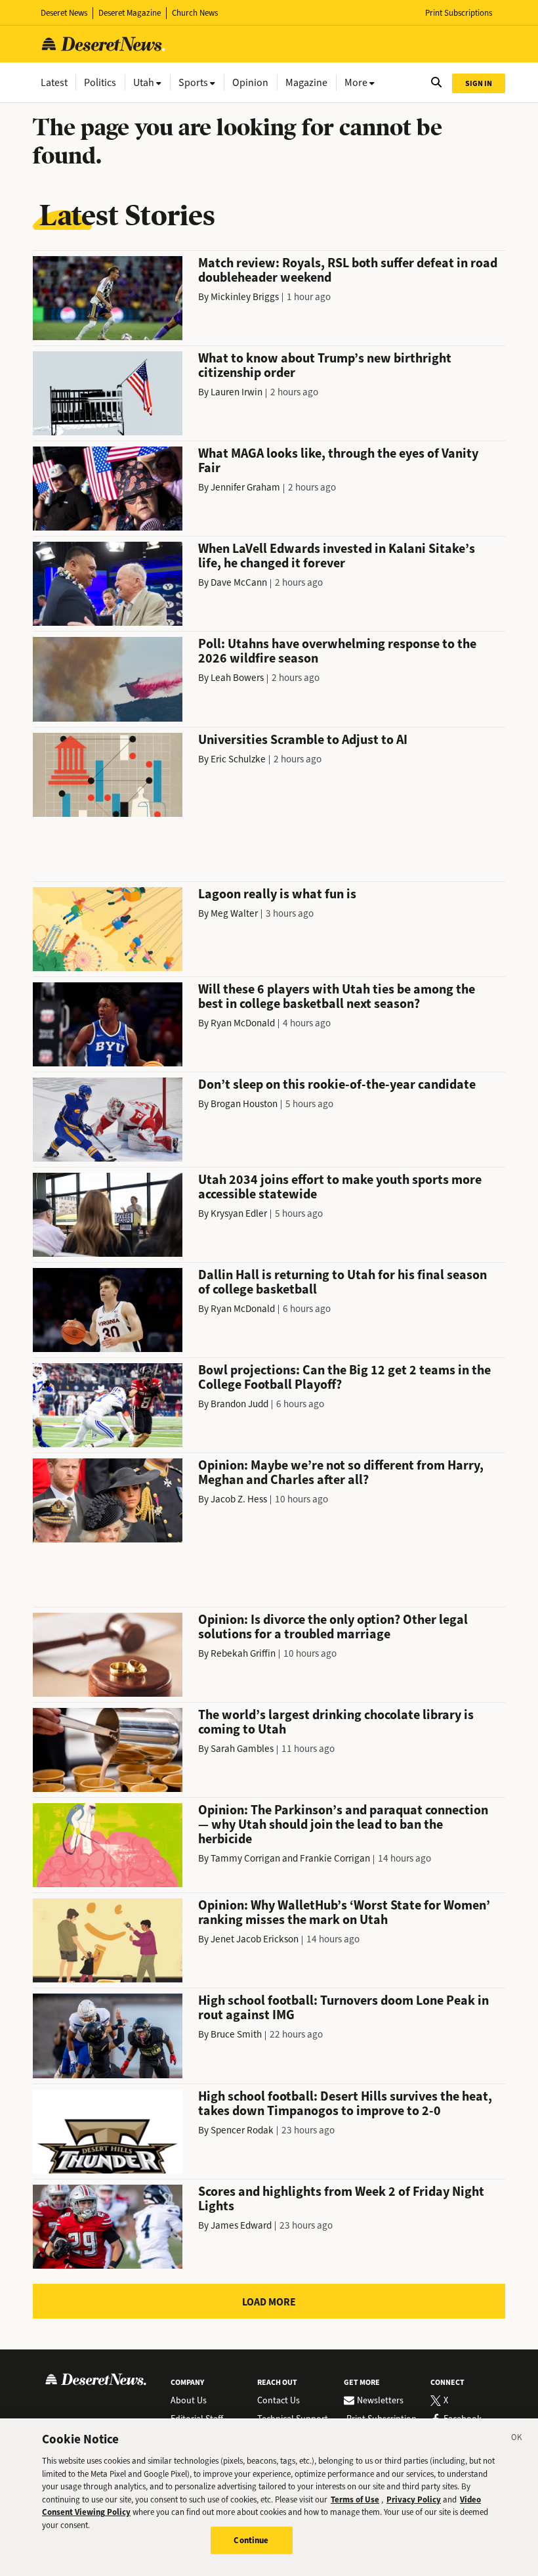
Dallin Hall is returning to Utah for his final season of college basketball (342, 1282)
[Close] (517, 2439)
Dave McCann (239, 582)
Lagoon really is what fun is (277, 894)
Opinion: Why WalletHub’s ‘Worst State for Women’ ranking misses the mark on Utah (344, 1912)
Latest (54, 82)
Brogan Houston (244, 1104)
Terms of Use (355, 2500)
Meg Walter (234, 913)
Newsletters (380, 2401)
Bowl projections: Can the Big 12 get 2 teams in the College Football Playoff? (344, 1377)
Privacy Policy (414, 2500)
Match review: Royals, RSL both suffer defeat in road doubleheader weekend (348, 270)
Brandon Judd (239, 1404)
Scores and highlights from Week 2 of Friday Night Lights (341, 2199)
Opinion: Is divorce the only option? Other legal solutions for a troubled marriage (333, 1627)
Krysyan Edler (239, 1213)
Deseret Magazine (130, 13)
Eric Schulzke (238, 759)
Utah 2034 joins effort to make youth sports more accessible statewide (340, 1187)
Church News (195, 13)
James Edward (241, 2225)
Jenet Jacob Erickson (255, 1939)
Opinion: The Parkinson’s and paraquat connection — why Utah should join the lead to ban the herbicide (343, 1824)
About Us (189, 2401)
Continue (251, 2540)
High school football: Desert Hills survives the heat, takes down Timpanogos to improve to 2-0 (345, 2104)
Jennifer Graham (245, 487)
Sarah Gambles (242, 1749)
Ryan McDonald (243, 1023)
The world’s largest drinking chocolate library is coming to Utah (336, 1722)
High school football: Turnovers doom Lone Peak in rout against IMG (343, 2008)
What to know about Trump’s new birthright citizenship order (325, 365)
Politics (100, 82)
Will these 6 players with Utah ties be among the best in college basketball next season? (337, 996)
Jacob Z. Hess (239, 1499)
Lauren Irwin (237, 392)
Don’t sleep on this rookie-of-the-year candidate (337, 1084)
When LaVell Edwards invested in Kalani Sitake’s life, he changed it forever (337, 556)
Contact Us (279, 2401)
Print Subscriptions (459, 13)
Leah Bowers (237, 678)
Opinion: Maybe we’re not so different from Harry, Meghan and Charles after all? (341, 1473)
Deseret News (64, 13)
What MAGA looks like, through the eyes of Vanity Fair (338, 461)
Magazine (306, 82)
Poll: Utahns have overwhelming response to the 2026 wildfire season (337, 651)
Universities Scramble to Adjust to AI (303, 740)
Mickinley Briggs (245, 297)
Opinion (250, 82)
